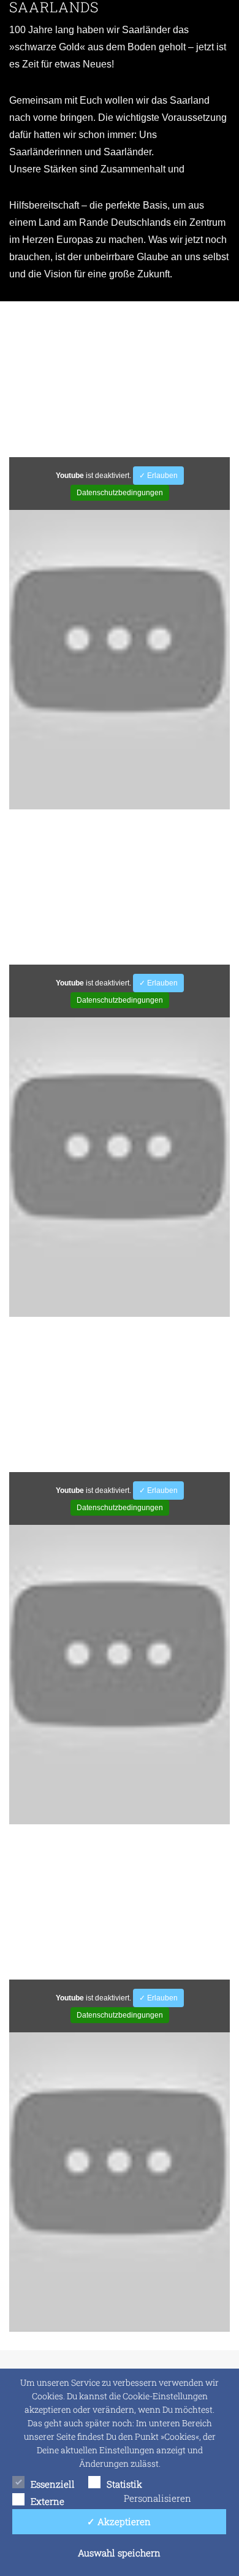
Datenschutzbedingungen (120, 493)
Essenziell (53, 2484)
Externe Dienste (47, 2502)
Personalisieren (157, 2498)
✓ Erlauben (158, 476)
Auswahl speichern (119, 2553)
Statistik (124, 2484)
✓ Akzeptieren (119, 2521)
